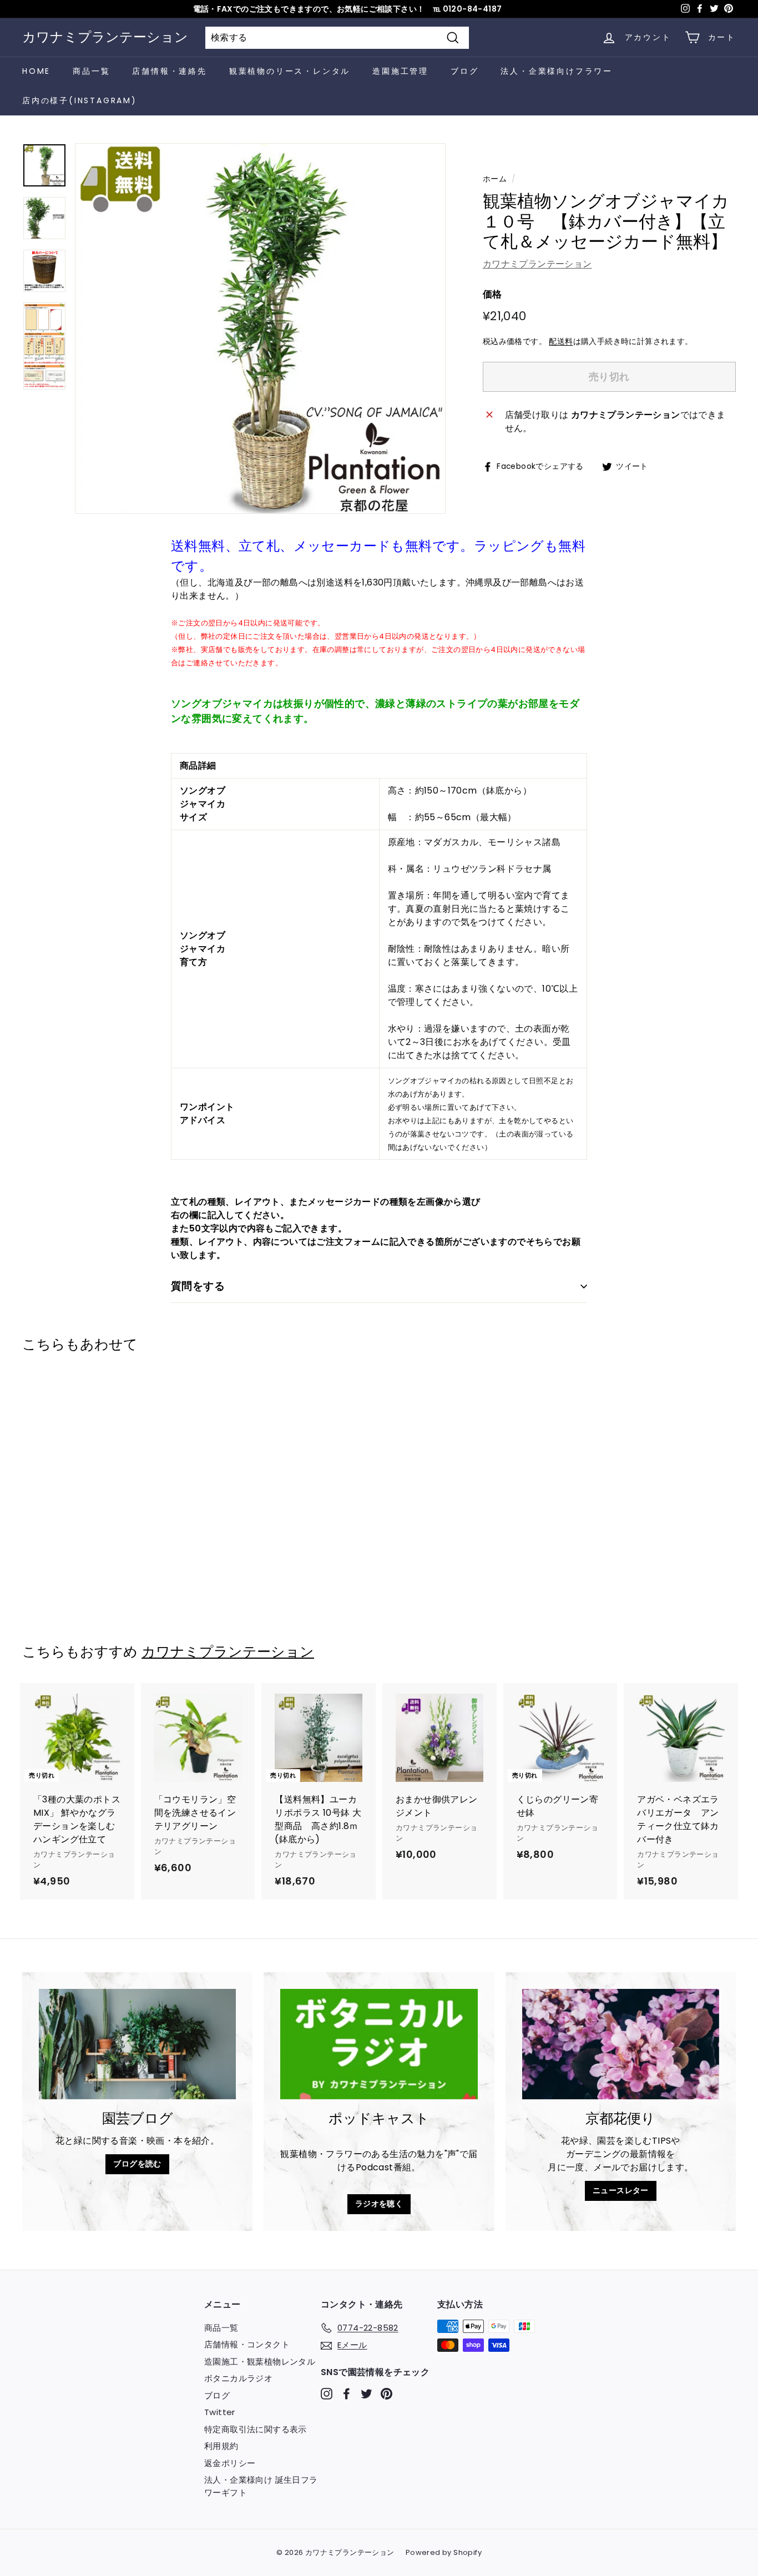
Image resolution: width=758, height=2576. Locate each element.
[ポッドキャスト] (379, 2044)
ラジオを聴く (379, 2204)
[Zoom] (260, 329)
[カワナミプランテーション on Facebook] (347, 2394)
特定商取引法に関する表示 (256, 2429)
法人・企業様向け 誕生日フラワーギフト (261, 2486)
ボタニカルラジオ (238, 2378)
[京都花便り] (621, 2044)
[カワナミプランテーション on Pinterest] (386, 2394)
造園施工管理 (400, 71)
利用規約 (221, 2446)
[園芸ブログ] (137, 2044)
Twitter (220, 2412)
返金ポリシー (230, 2463)
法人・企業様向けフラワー (557, 71)
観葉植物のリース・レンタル (290, 71)
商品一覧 (91, 71)
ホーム (495, 179)
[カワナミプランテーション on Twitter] (367, 2394)
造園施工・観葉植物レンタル (260, 2362)
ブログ (464, 71)
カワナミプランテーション (105, 37)
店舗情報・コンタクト (247, 2344)
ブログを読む (137, 2164)
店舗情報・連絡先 (169, 71)
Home (36, 71)
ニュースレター (621, 2190)
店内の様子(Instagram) (80, 100)
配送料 (561, 342)
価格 (492, 294)
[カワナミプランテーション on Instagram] (327, 2394)
